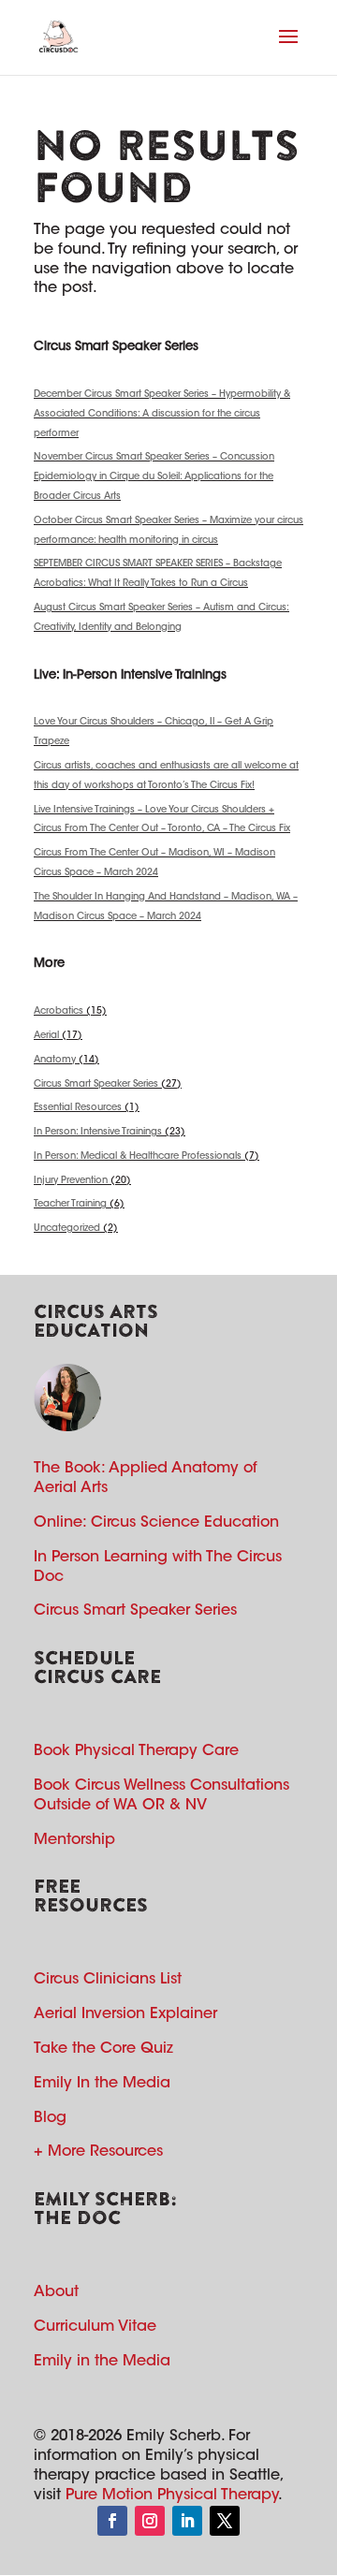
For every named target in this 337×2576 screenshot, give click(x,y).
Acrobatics (59, 1012)
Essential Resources (78, 1108)
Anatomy (55, 1061)
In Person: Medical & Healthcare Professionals (138, 1157)
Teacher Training (70, 1205)
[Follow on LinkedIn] (187, 2521)
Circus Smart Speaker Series (96, 1085)
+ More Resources (98, 2152)
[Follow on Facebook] (112, 2521)
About (56, 2292)
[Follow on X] (225, 2521)
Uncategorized (67, 1229)
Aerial (46, 1036)
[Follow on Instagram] (150, 2521)
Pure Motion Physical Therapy (172, 2495)
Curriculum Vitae (95, 2327)
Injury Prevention (71, 1181)
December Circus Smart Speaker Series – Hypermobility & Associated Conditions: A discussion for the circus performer (162, 415)
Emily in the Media (102, 2362)
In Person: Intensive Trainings (98, 1133)
